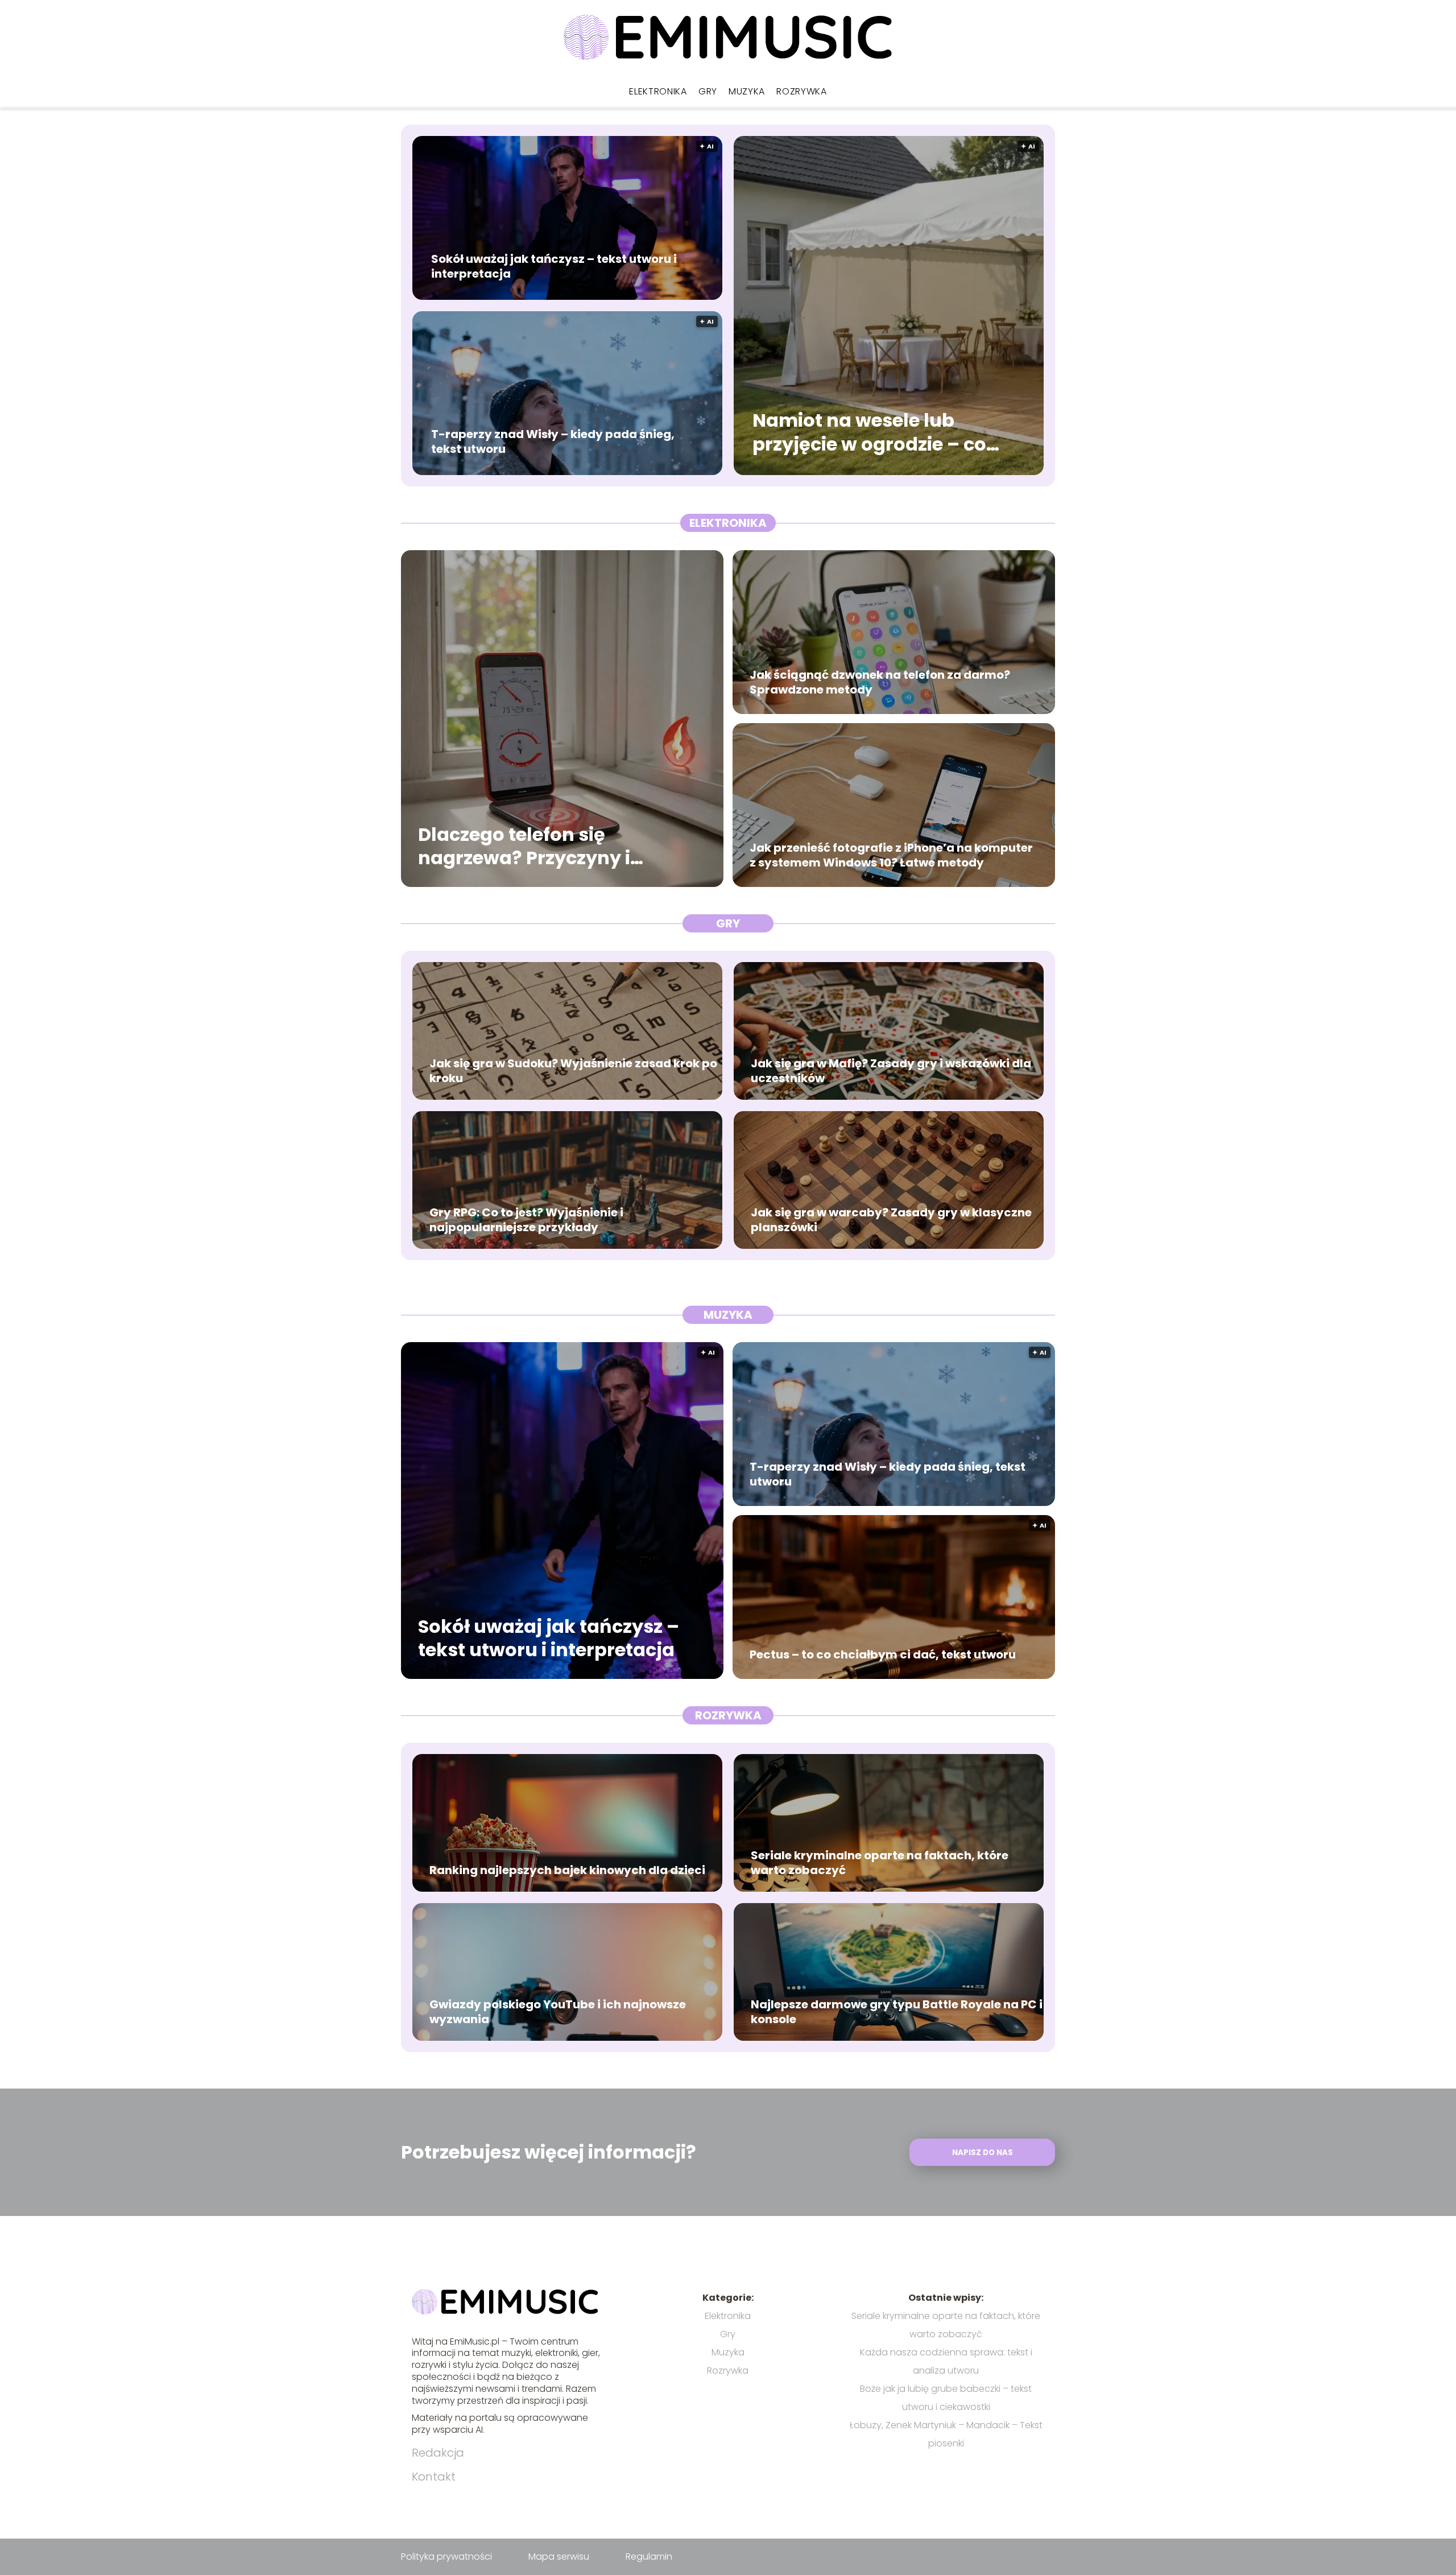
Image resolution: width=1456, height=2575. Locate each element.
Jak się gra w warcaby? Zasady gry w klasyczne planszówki (891, 1220)
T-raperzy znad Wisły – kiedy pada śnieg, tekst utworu (553, 441)
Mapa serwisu (559, 2557)
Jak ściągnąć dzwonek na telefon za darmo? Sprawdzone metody (880, 682)
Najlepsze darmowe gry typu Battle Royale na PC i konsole (897, 2012)
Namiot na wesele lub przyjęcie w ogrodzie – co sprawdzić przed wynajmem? (869, 433)
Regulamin (649, 2557)
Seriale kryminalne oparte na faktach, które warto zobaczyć (880, 1863)
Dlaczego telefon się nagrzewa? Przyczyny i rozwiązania (524, 846)
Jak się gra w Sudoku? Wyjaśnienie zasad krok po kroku (573, 1071)
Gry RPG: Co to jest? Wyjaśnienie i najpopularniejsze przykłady (526, 1220)
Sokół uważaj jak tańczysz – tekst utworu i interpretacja (554, 266)
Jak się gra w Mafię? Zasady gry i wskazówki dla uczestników (891, 1071)
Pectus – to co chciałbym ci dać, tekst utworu (883, 1654)
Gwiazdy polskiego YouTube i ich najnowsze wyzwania (558, 2012)
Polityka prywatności (446, 2557)
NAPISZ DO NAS (983, 2153)
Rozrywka (802, 91)
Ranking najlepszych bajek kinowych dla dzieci (567, 1870)
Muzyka (747, 91)
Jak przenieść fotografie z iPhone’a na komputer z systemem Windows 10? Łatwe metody (891, 855)
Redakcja (438, 2453)
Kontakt (434, 2477)
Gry (708, 91)
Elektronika (658, 91)
